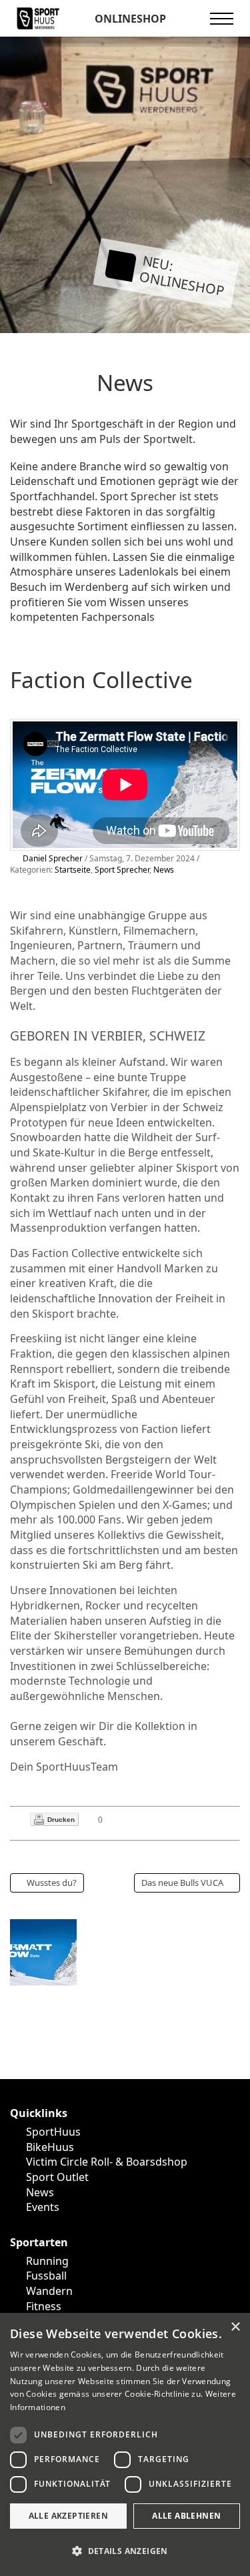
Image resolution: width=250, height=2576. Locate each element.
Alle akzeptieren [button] (68, 2516)
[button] (125, 2552)
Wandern (49, 2291)
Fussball (46, 2276)
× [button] (235, 2327)
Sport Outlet (57, 2177)
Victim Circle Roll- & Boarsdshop (107, 2162)
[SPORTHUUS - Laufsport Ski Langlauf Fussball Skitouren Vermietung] (38, 17)
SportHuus (53, 2132)
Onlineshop (129, 19)
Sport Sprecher (122, 870)
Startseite (73, 870)
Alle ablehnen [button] (186, 2516)
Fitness (44, 2306)
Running (47, 2261)
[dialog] (125, 2444)
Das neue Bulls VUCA (182, 1883)
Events (43, 2207)
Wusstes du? (52, 1883)
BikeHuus (50, 2147)
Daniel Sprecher (53, 858)
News (164, 870)
